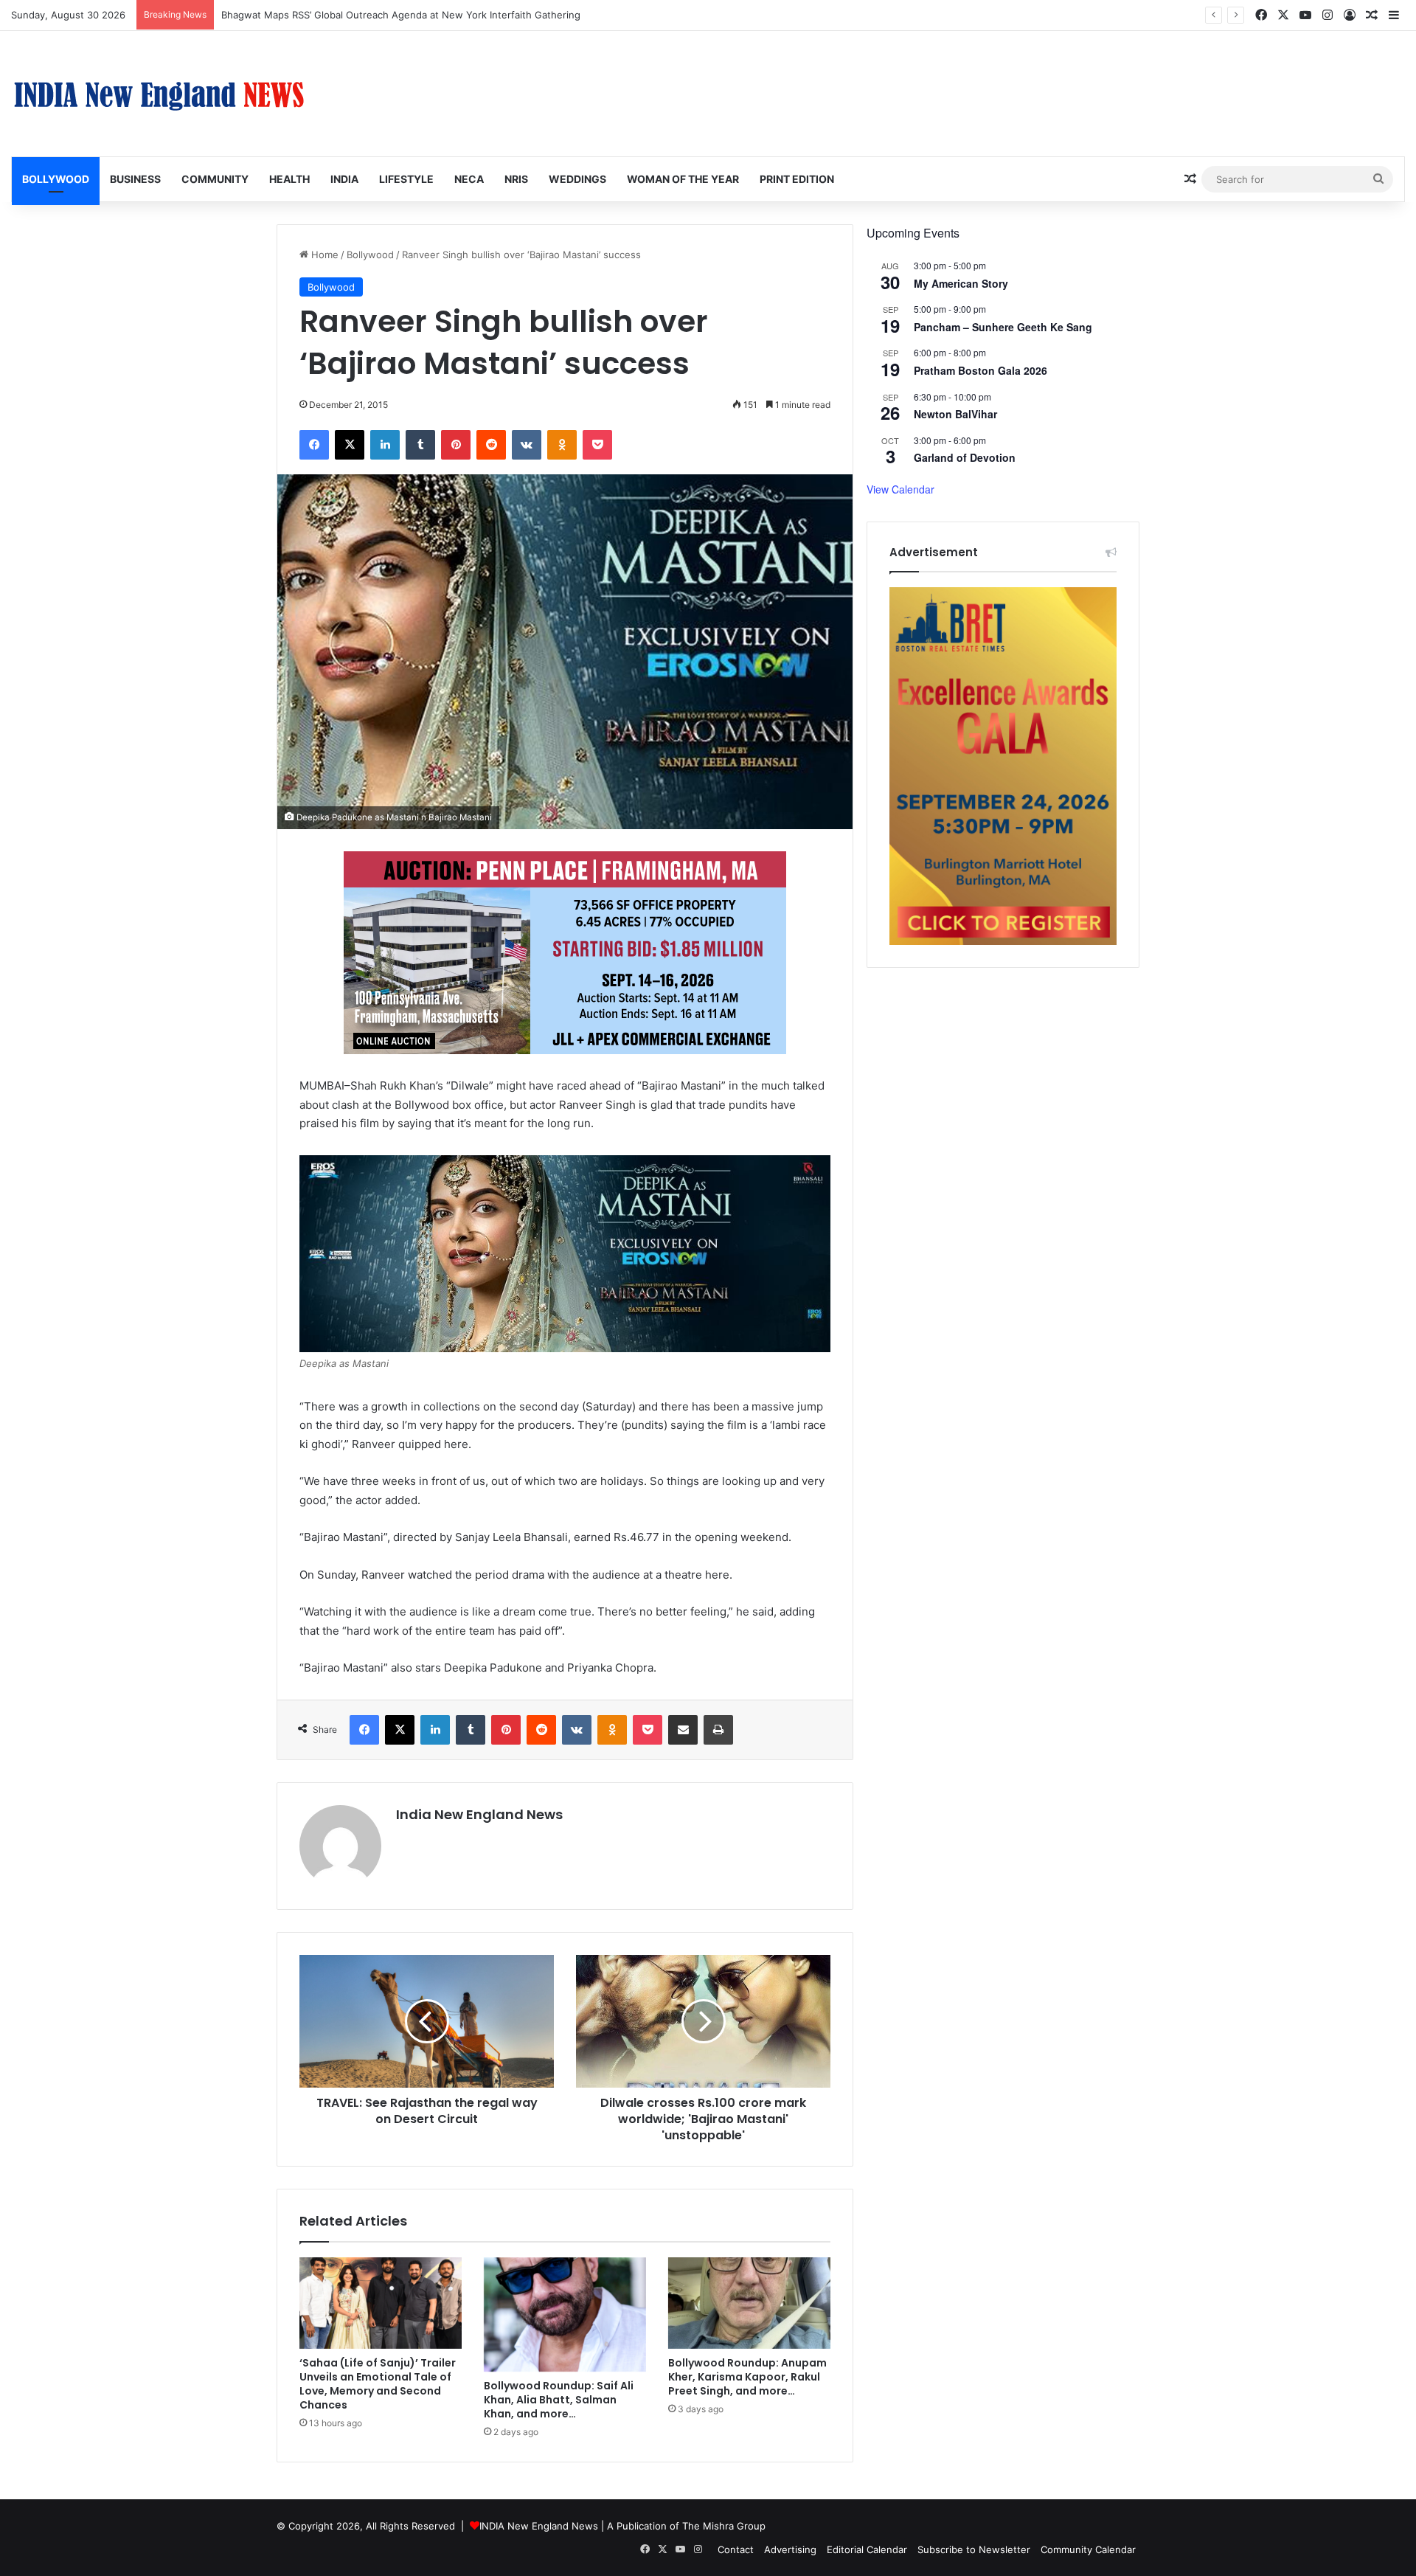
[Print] (718, 1730)
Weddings (577, 179)
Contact (736, 2549)
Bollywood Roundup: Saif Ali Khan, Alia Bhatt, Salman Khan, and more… (559, 2400)
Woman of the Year (683, 179)
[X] (350, 445)
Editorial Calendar (867, 2549)
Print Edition (797, 179)
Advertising (790, 2549)
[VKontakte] (527, 445)
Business (135, 179)
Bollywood (56, 179)
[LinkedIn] (385, 445)
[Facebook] (314, 445)
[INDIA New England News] (159, 94)
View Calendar (900, 489)
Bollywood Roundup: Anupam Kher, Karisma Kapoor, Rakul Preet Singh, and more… (747, 2377)
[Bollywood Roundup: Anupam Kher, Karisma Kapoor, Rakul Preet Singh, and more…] (749, 2303)
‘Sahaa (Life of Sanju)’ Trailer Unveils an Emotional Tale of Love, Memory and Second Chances (378, 2384)
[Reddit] (491, 445)
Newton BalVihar (955, 414)
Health (289, 179)
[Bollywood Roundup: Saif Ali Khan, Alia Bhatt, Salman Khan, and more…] (565, 2315)
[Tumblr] (420, 445)
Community (215, 179)
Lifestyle (406, 179)
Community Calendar (1088, 2549)
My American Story (961, 283)
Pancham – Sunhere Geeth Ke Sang (1003, 327)
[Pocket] (597, 445)
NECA (469, 179)
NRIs (516, 179)
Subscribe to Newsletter (974, 2549)
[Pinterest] (456, 445)
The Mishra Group (724, 2526)
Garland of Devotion (965, 457)
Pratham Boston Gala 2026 (981, 370)
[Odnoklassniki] (562, 445)
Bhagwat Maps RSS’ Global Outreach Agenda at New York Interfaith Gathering (401, 15)
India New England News (479, 1814)
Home (323, 255)
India (344, 179)
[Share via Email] (683, 1730)
